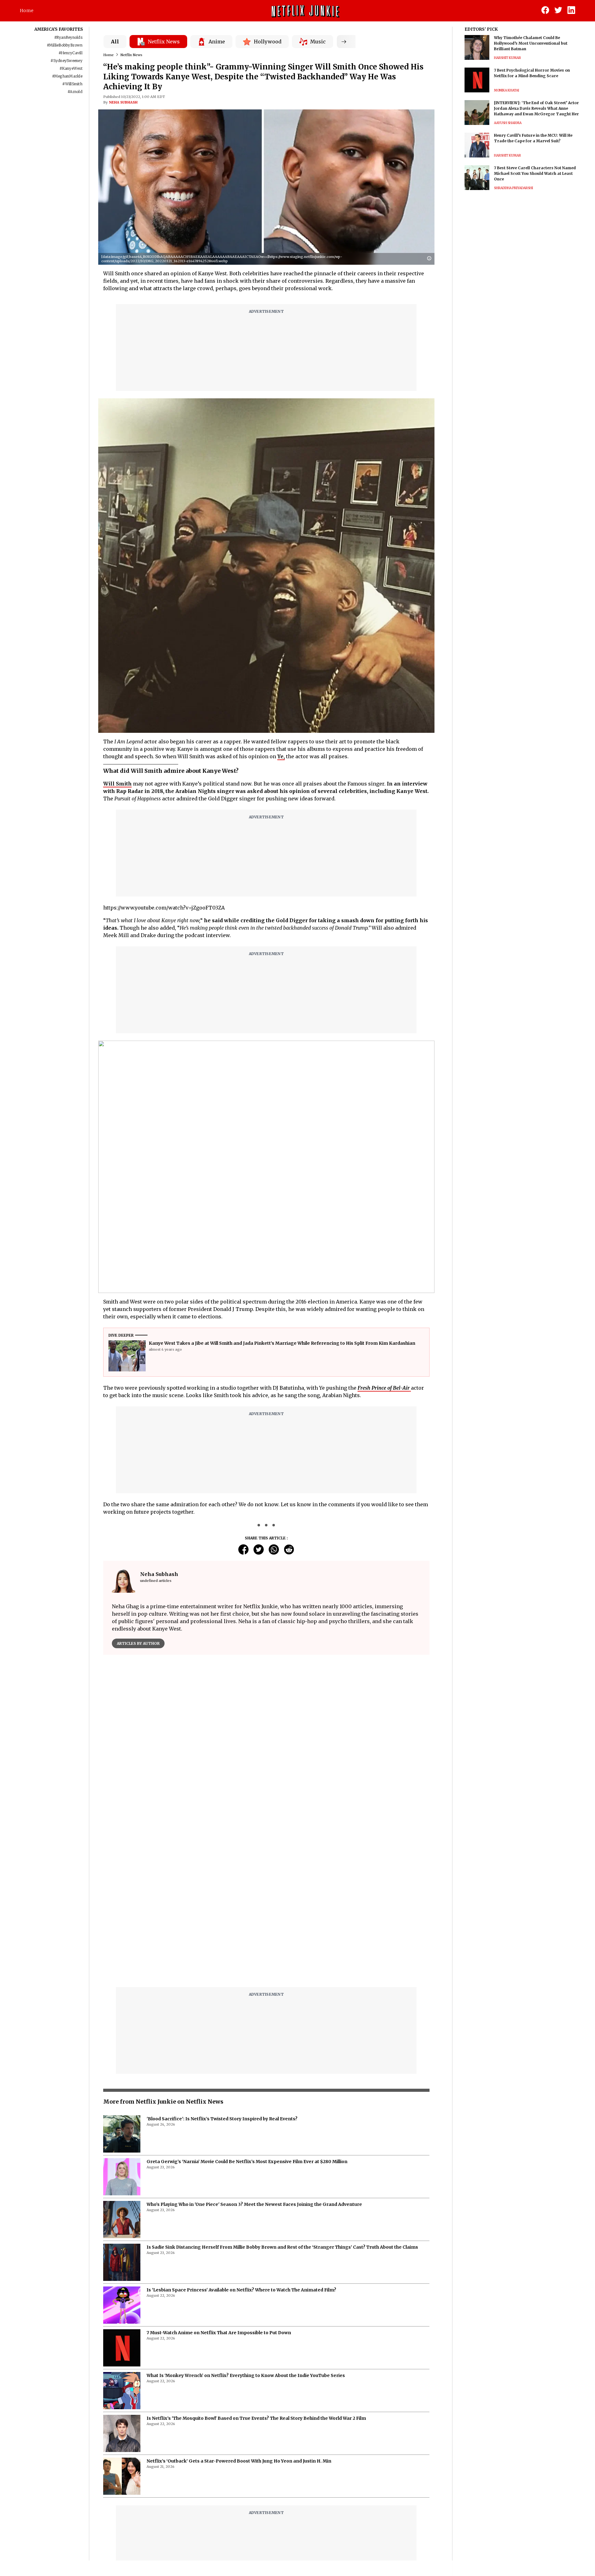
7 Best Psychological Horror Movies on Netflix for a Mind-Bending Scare (532, 73)
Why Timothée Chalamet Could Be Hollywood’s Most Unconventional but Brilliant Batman (531, 43)
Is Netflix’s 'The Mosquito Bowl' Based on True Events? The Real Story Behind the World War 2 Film (256, 2263)
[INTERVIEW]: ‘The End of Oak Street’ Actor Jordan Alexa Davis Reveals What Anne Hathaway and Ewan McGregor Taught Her (536, 108)
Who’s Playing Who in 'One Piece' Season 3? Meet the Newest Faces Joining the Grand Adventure (254, 2049)
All (115, 42)
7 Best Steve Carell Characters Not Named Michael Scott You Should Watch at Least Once (535, 173)
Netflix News (131, 55)
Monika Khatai (507, 90)
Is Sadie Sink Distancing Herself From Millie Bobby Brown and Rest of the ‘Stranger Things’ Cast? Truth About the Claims (282, 2092)
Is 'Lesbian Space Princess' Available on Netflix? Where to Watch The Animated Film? (241, 2135)
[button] (431, 259)
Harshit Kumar (507, 58)
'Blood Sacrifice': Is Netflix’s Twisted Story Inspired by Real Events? (222, 1964)
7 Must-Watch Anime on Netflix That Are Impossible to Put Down (219, 2178)
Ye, (281, 756)
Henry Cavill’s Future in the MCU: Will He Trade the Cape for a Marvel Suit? (533, 138)
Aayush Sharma (508, 123)
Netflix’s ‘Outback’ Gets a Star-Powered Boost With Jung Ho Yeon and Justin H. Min (239, 2306)
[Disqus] (266, 1748)
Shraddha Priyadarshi (513, 188)
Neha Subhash (123, 102)
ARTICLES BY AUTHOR (138, 1643)
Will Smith (117, 784)
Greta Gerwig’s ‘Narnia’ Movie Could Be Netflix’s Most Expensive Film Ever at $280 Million (247, 2007)
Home (27, 11)
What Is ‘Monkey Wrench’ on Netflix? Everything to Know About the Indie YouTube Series (246, 2220)
